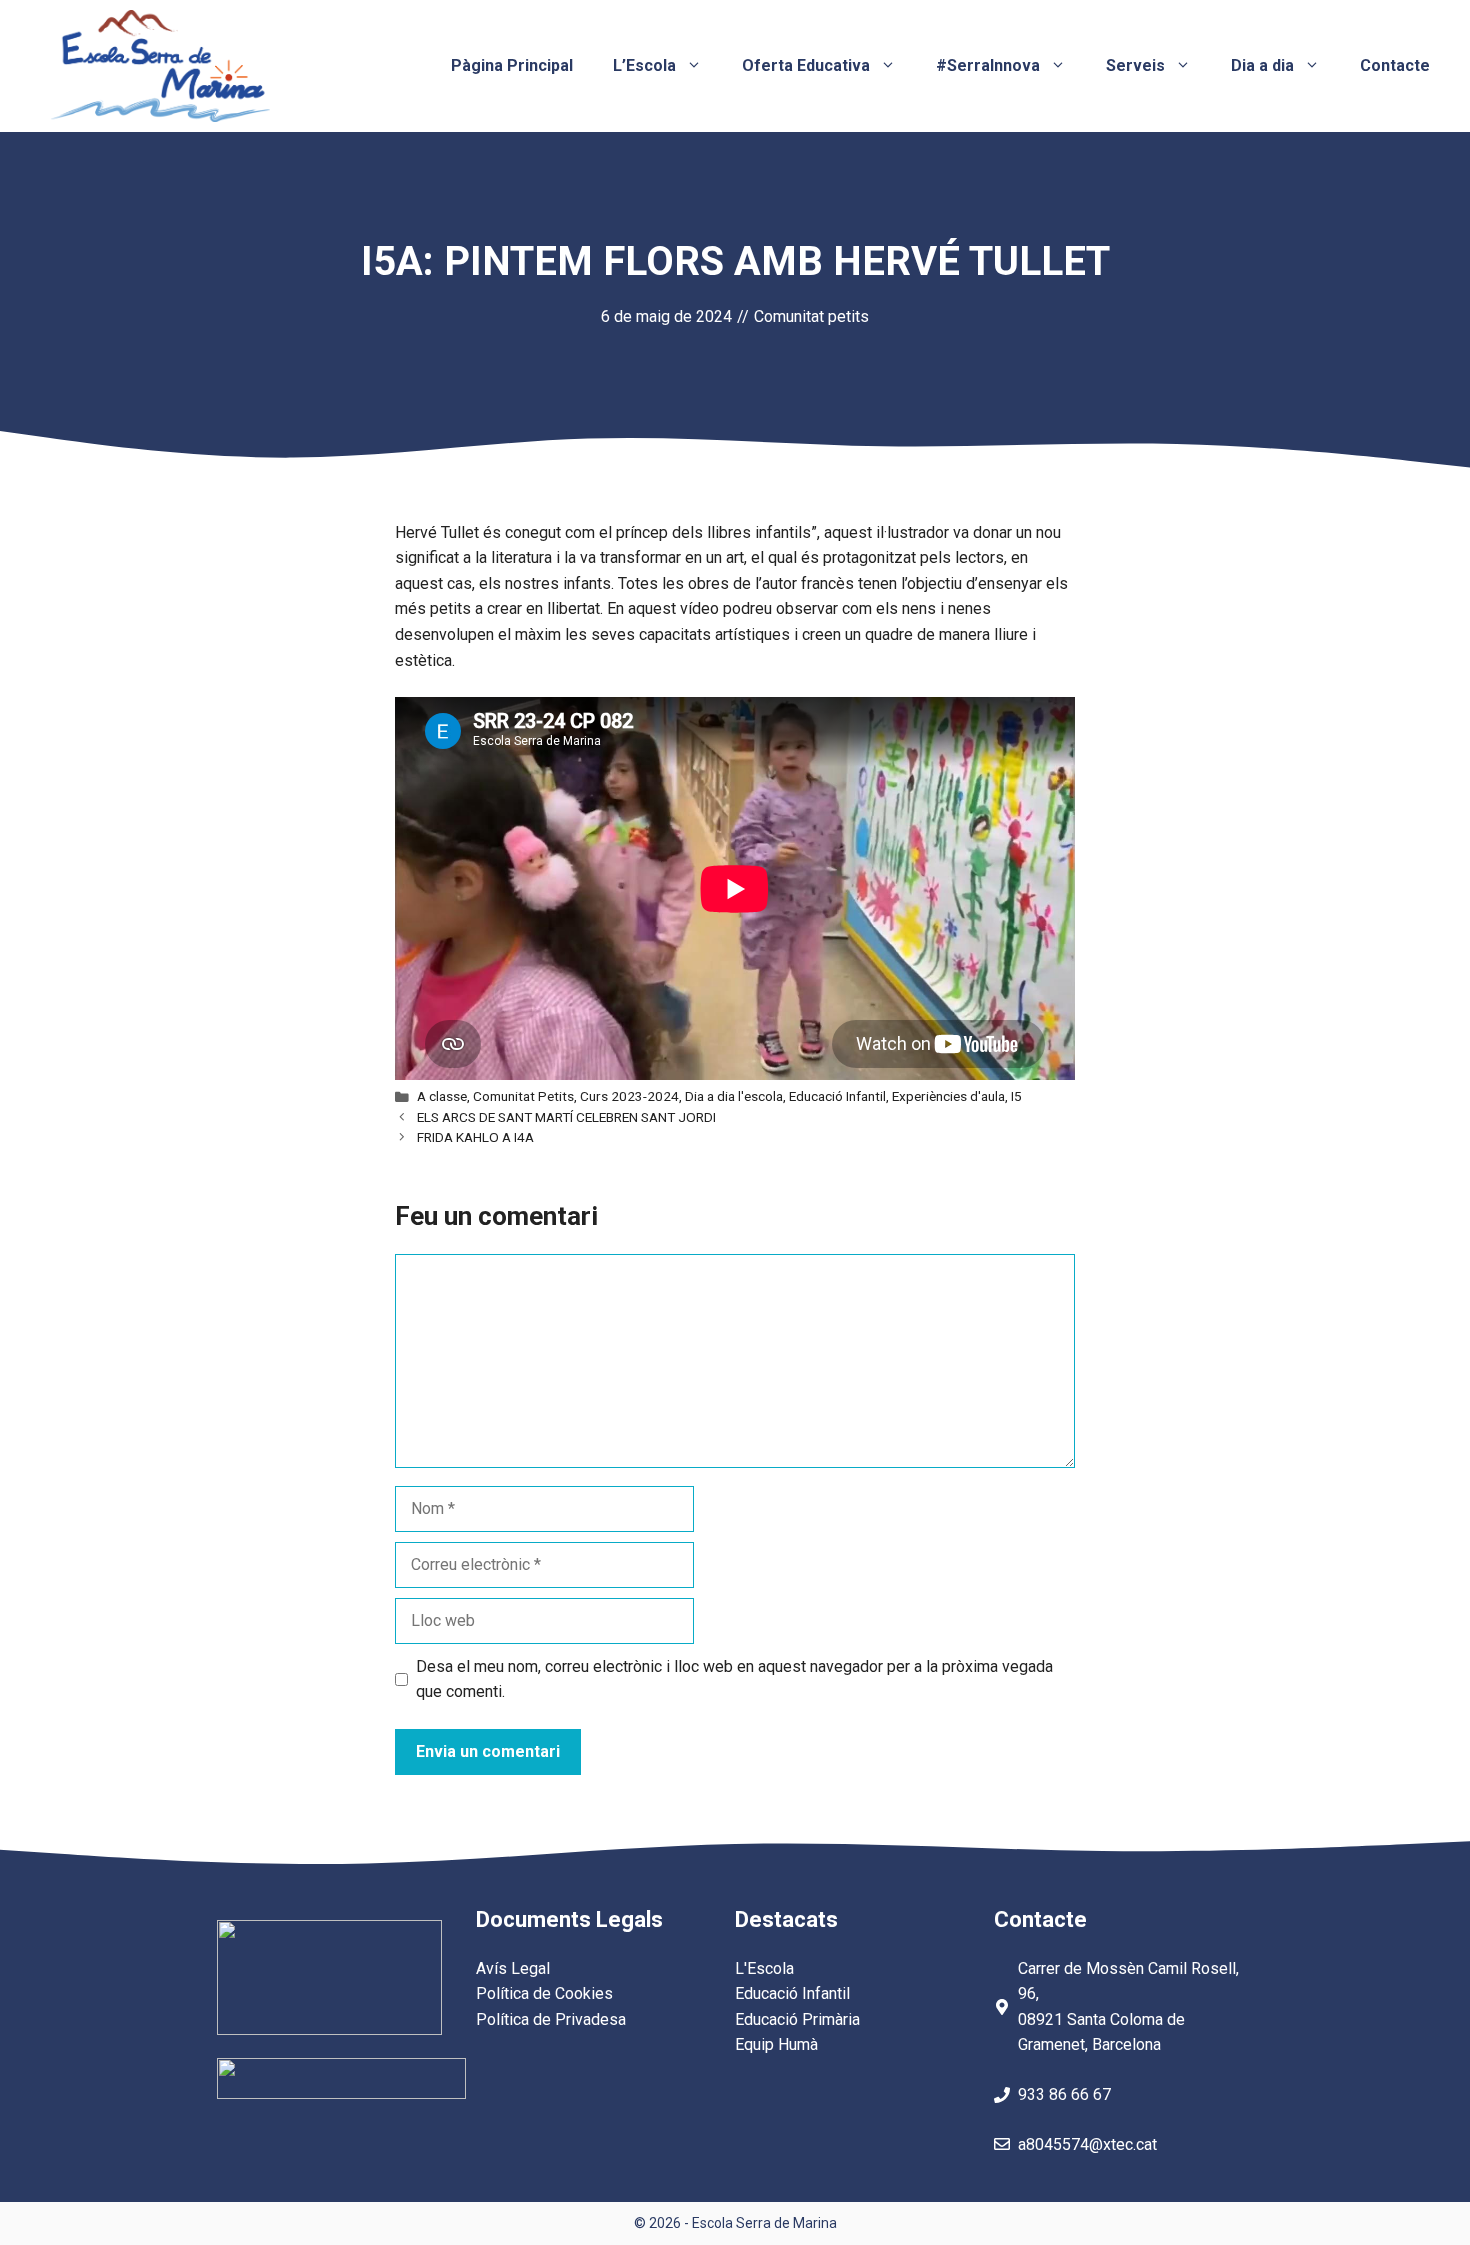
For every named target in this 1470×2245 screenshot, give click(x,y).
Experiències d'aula (948, 1096)
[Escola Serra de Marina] (160, 64)
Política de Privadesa (551, 2019)
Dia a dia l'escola (734, 1096)
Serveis (1135, 65)
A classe (442, 1096)
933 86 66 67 (1064, 2094)
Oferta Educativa (806, 65)
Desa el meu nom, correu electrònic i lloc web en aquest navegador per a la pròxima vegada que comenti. (734, 1679)
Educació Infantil (837, 1096)
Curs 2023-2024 (629, 1096)
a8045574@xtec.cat (1087, 2144)
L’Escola (644, 65)
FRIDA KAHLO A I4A (475, 1137)
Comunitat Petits (523, 1096)
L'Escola (764, 1968)
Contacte (1395, 65)
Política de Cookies (544, 1993)
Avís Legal (513, 1968)
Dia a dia (1262, 65)
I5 (1016, 1096)
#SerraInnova (988, 65)
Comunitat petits (811, 316)
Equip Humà (776, 2044)
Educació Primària (797, 2019)
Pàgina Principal (512, 65)
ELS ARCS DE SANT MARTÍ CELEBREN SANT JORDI (566, 1117)
